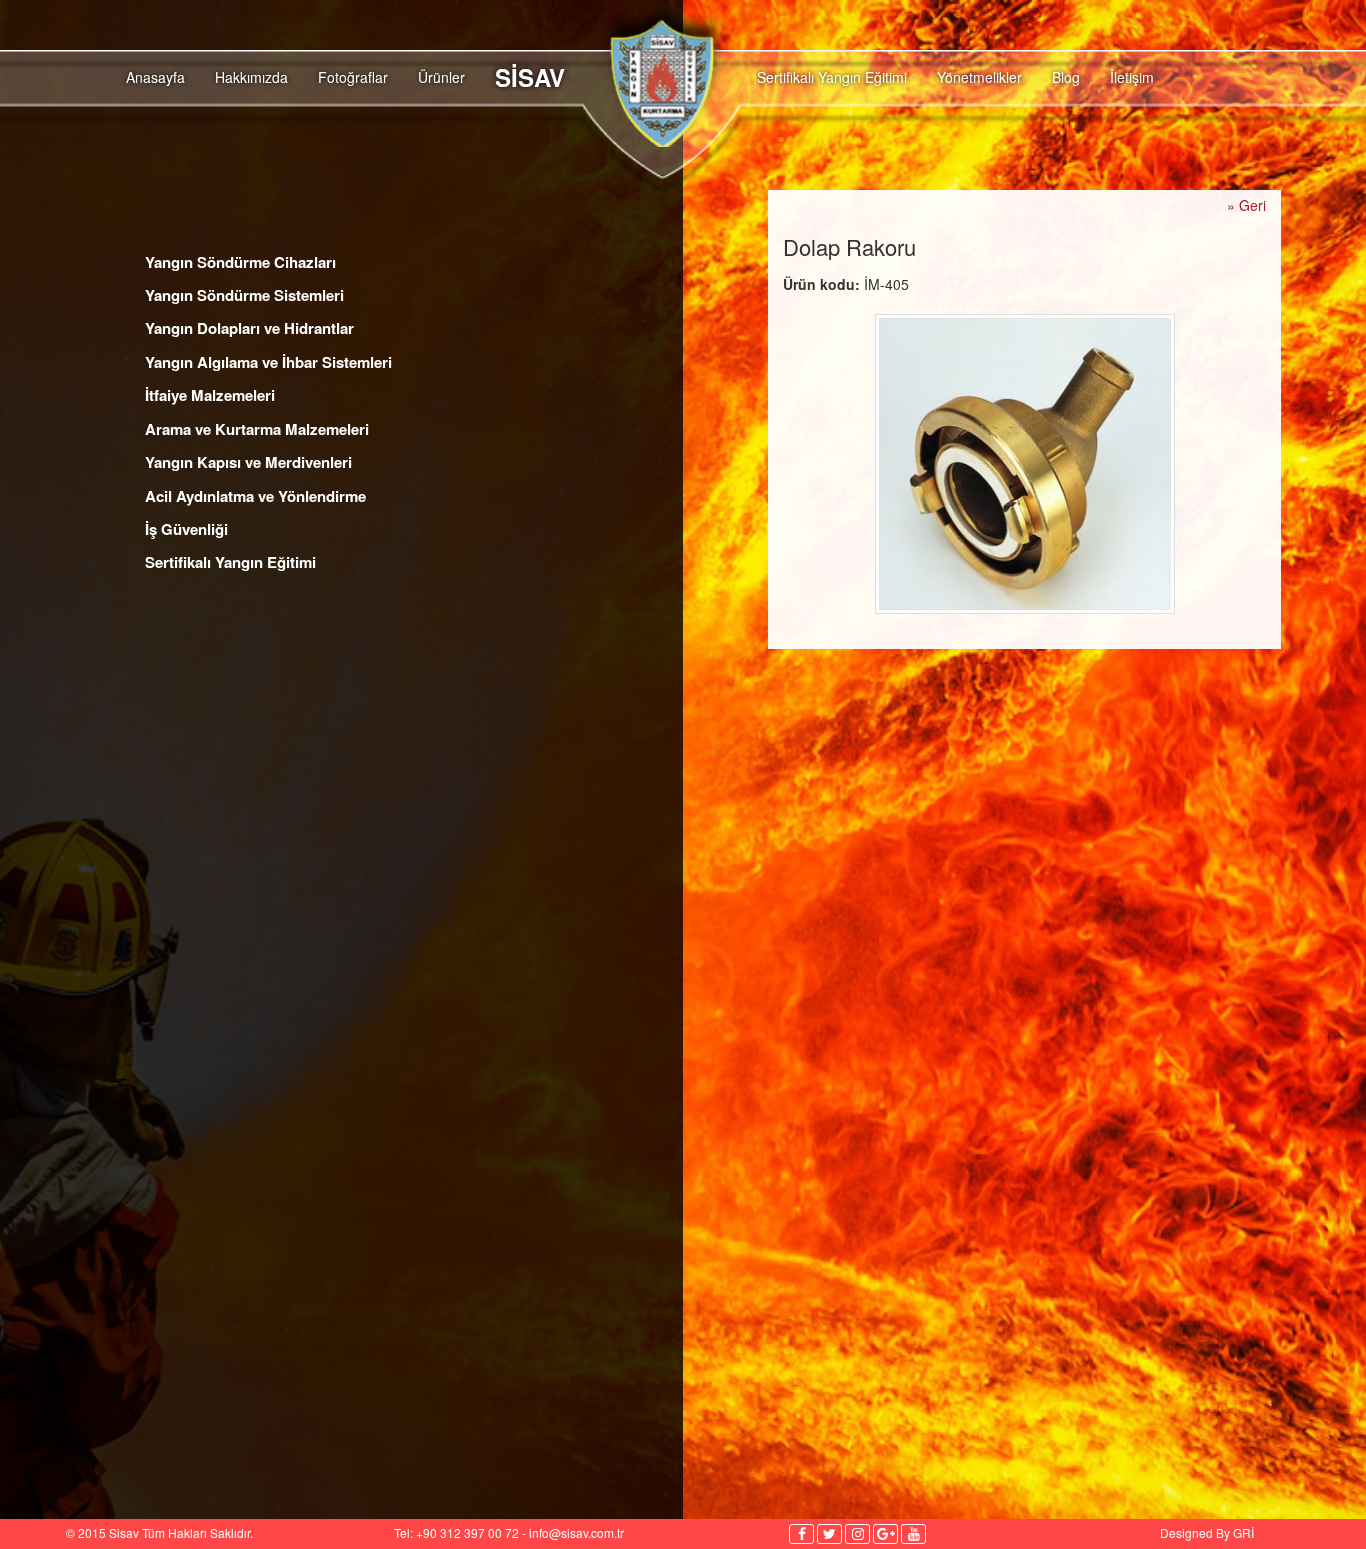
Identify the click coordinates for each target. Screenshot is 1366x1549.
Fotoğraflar (353, 77)
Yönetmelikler (979, 77)
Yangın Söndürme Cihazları (240, 262)
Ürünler (441, 77)
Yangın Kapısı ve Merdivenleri (248, 462)
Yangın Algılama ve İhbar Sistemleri (268, 362)
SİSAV (530, 77)
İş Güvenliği (186, 529)
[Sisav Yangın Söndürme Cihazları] (653, 107)
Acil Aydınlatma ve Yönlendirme (255, 496)
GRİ (1243, 1532)
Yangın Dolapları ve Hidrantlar (249, 328)
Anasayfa (155, 77)
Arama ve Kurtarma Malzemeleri (257, 429)
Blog (1066, 77)
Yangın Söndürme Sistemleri (244, 295)
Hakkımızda (251, 77)
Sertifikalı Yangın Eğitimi (832, 77)
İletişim (1132, 77)
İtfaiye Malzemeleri (210, 395)
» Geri (1246, 205)
